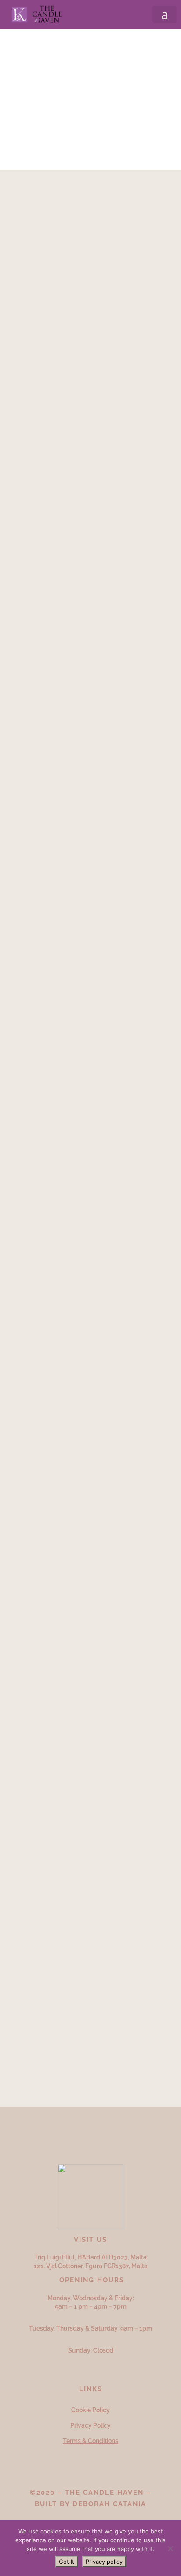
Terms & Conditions (90, 2441)
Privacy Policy (90, 2425)
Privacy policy (104, 2562)
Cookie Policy (90, 2410)
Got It (67, 2562)
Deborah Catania (109, 2504)
